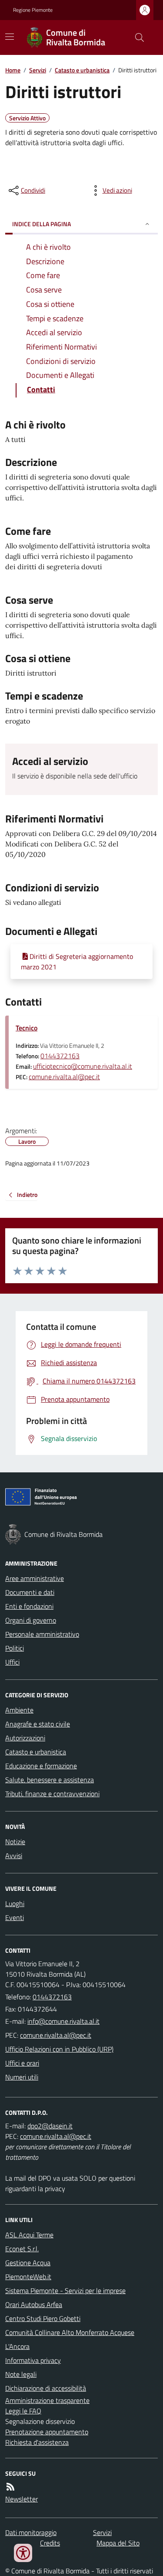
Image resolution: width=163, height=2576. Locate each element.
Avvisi (14, 1856)
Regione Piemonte (33, 10)
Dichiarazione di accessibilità (46, 2388)
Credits (50, 2543)
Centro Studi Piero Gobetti (43, 2318)
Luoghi (15, 1903)
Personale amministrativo (42, 1634)
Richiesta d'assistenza (37, 2442)
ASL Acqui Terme (29, 2235)
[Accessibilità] (23, 2553)
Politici (15, 1648)
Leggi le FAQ (23, 2411)
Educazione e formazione (41, 1766)
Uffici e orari (22, 2063)
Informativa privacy (33, 2360)
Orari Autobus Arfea (34, 2304)
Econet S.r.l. (22, 2249)
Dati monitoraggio (31, 2532)
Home (13, 70)
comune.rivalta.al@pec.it (64, 1077)
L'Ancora (17, 2346)
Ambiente (19, 1710)
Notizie (15, 1842)
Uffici (12, 1662)
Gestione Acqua (28, 2263)
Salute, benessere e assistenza (50, 1780)
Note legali (21, 2374)
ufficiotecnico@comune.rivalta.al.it (83, 1066)
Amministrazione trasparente (47, 2400)
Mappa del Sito (118, 2543)
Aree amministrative (35, 1578)
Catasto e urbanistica (82, 70)
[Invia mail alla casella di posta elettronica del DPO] (50, 2126)
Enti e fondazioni (29, 1606)
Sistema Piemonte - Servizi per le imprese (65, 2291)
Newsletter (22, 2499)
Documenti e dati (30, 1592)
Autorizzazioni (25, 1738)
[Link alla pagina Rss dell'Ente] (10, 2487)
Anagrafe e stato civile (38, 1724)
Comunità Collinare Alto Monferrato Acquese (70, 2332)
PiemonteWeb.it (28, 2277)
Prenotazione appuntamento (47, 2432)
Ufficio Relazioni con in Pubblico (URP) (59, 2049)
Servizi (38, 70)
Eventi (15, 1917)
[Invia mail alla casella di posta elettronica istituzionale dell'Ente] (63, 2021)
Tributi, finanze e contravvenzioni (52, 1794)
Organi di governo (31, 1620)
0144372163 (60, 1056)
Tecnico (27, 1028)
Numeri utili (22, 2077)
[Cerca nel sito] (136, 37)
